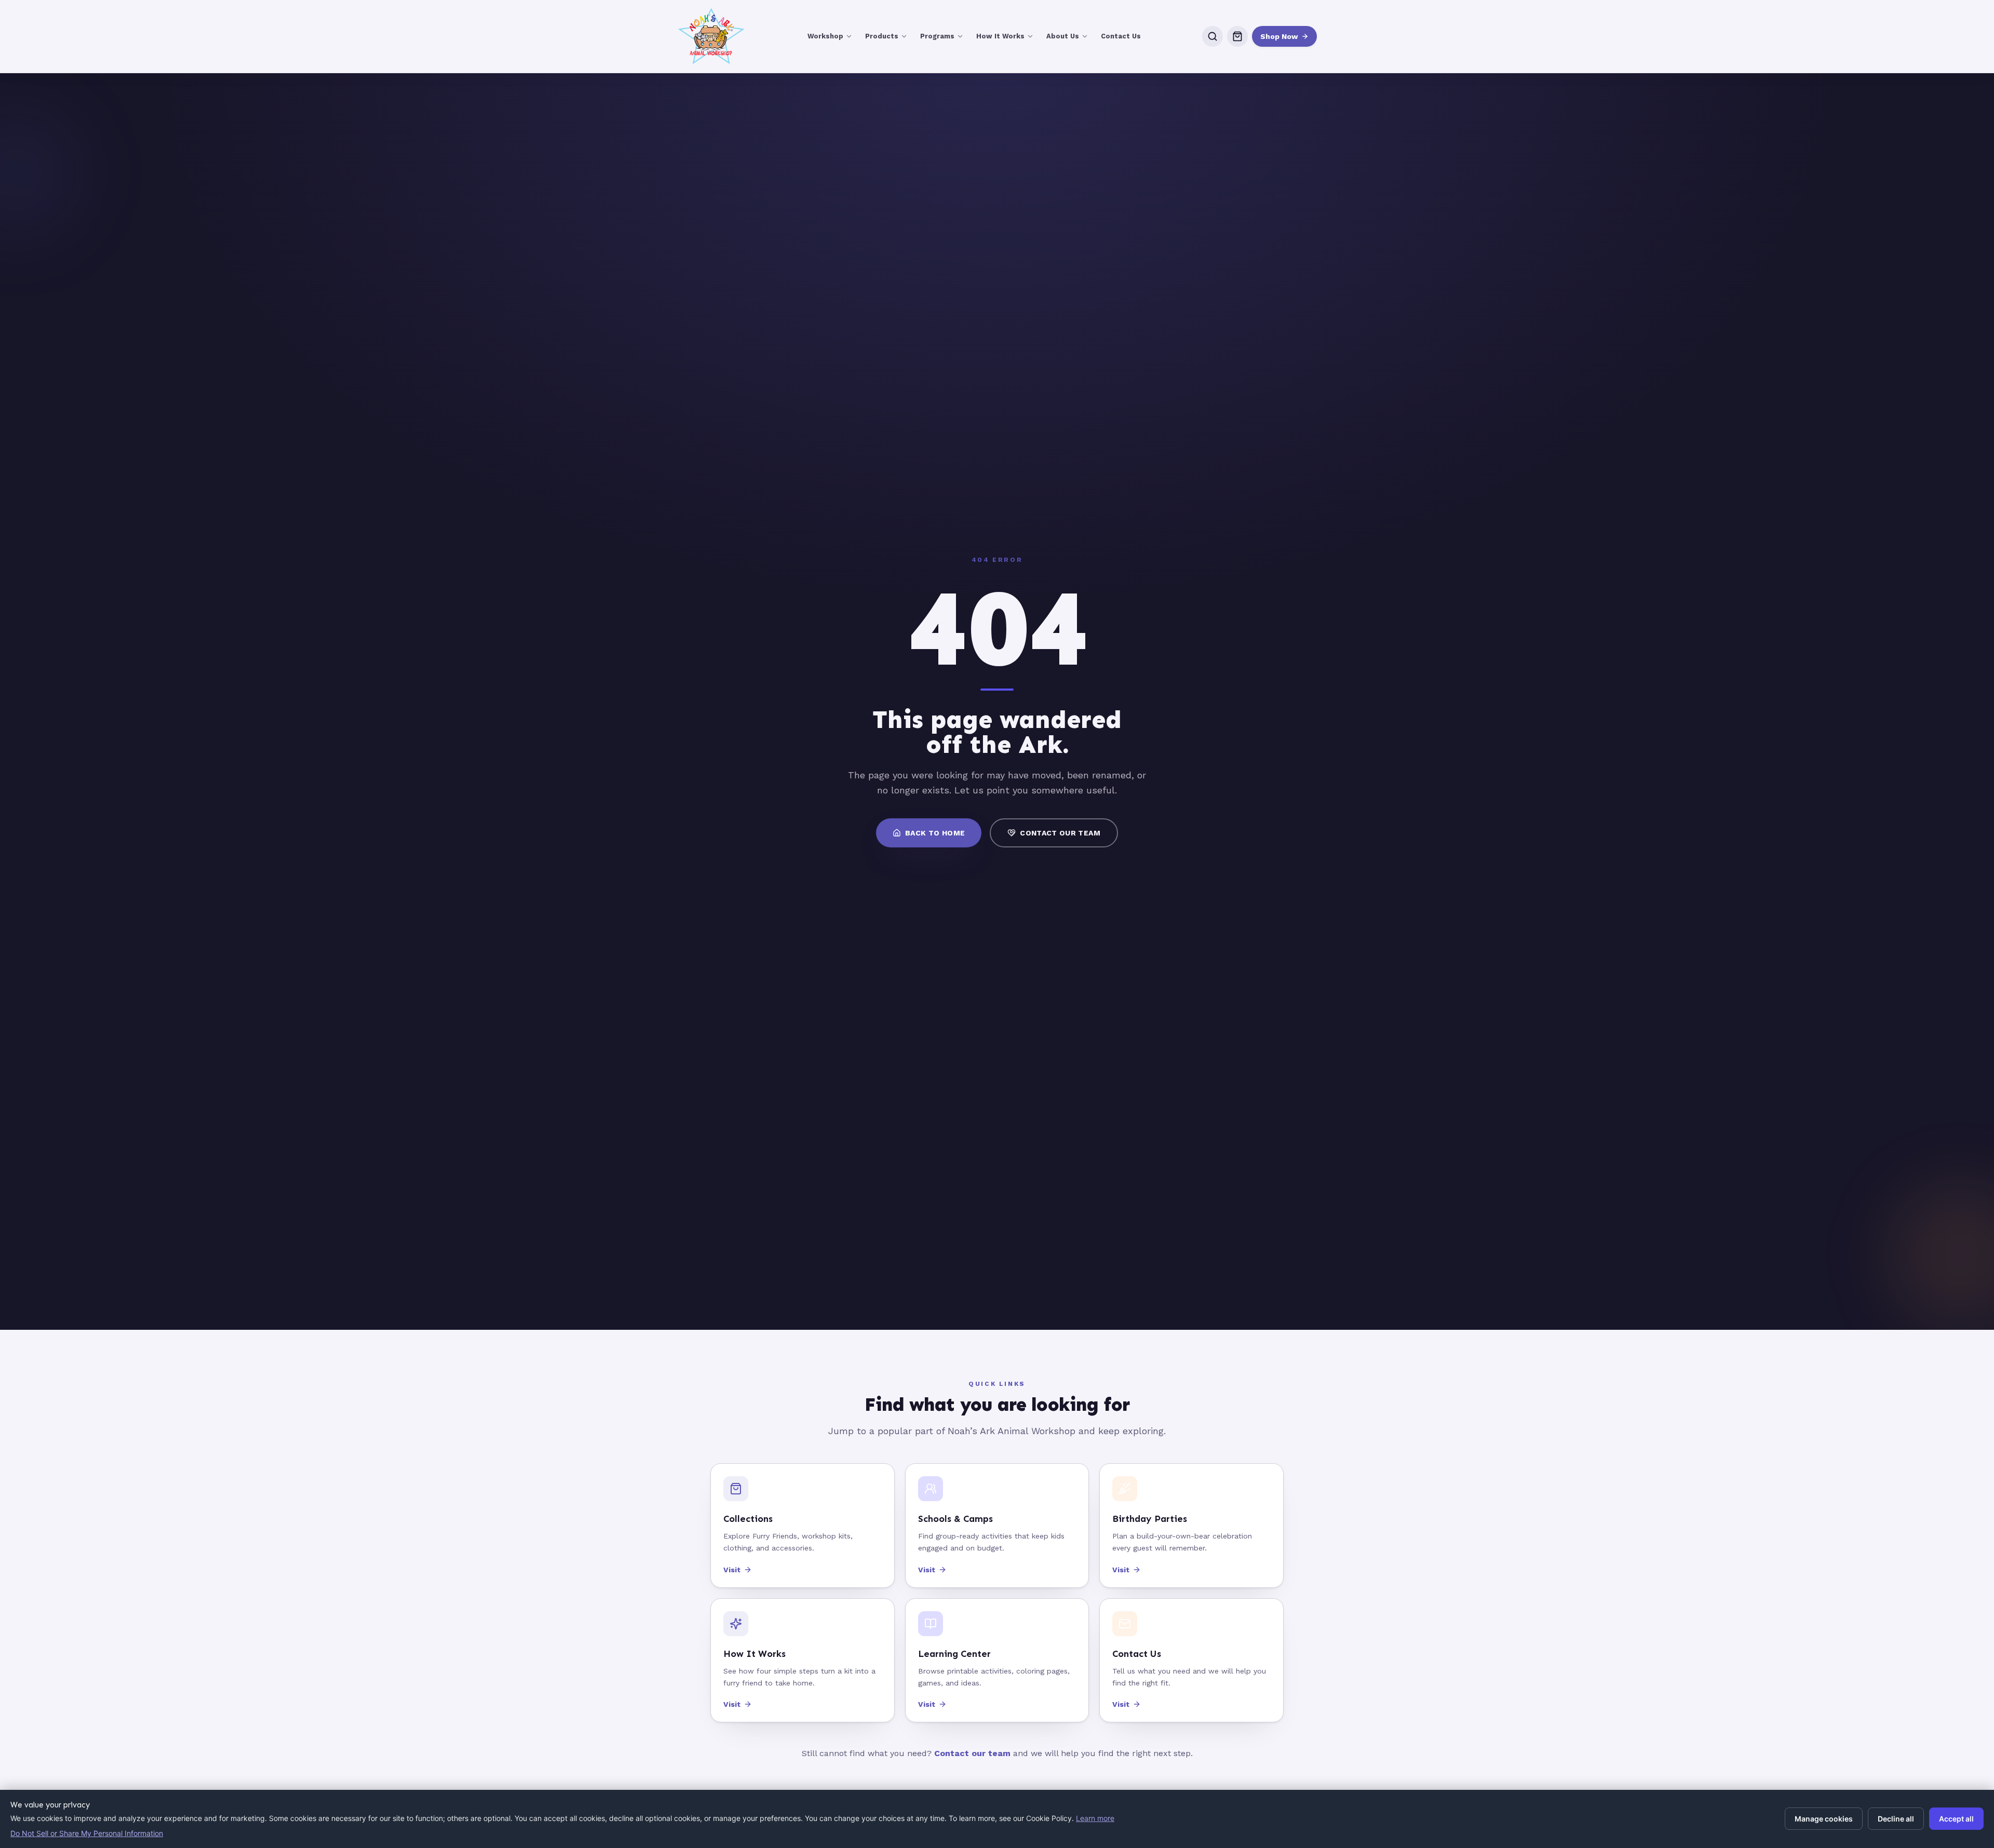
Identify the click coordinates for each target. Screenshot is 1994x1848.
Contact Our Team (1060, 833)
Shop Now (1279, 36)
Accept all (1956, 1819)
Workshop (825, 36)
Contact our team (972, 1753)
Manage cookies (1824, 1819)
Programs (937, 36)
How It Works (1000, 36)
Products (882, 36)
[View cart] (1237, 36)
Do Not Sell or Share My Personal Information (87, 1833)
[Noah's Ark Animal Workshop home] (711, 36)
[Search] (1212, 36)
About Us (1063, 36)
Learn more (1095, 1818)
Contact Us (1121, 36)
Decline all (1896, 1819)
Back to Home (935, 833)
